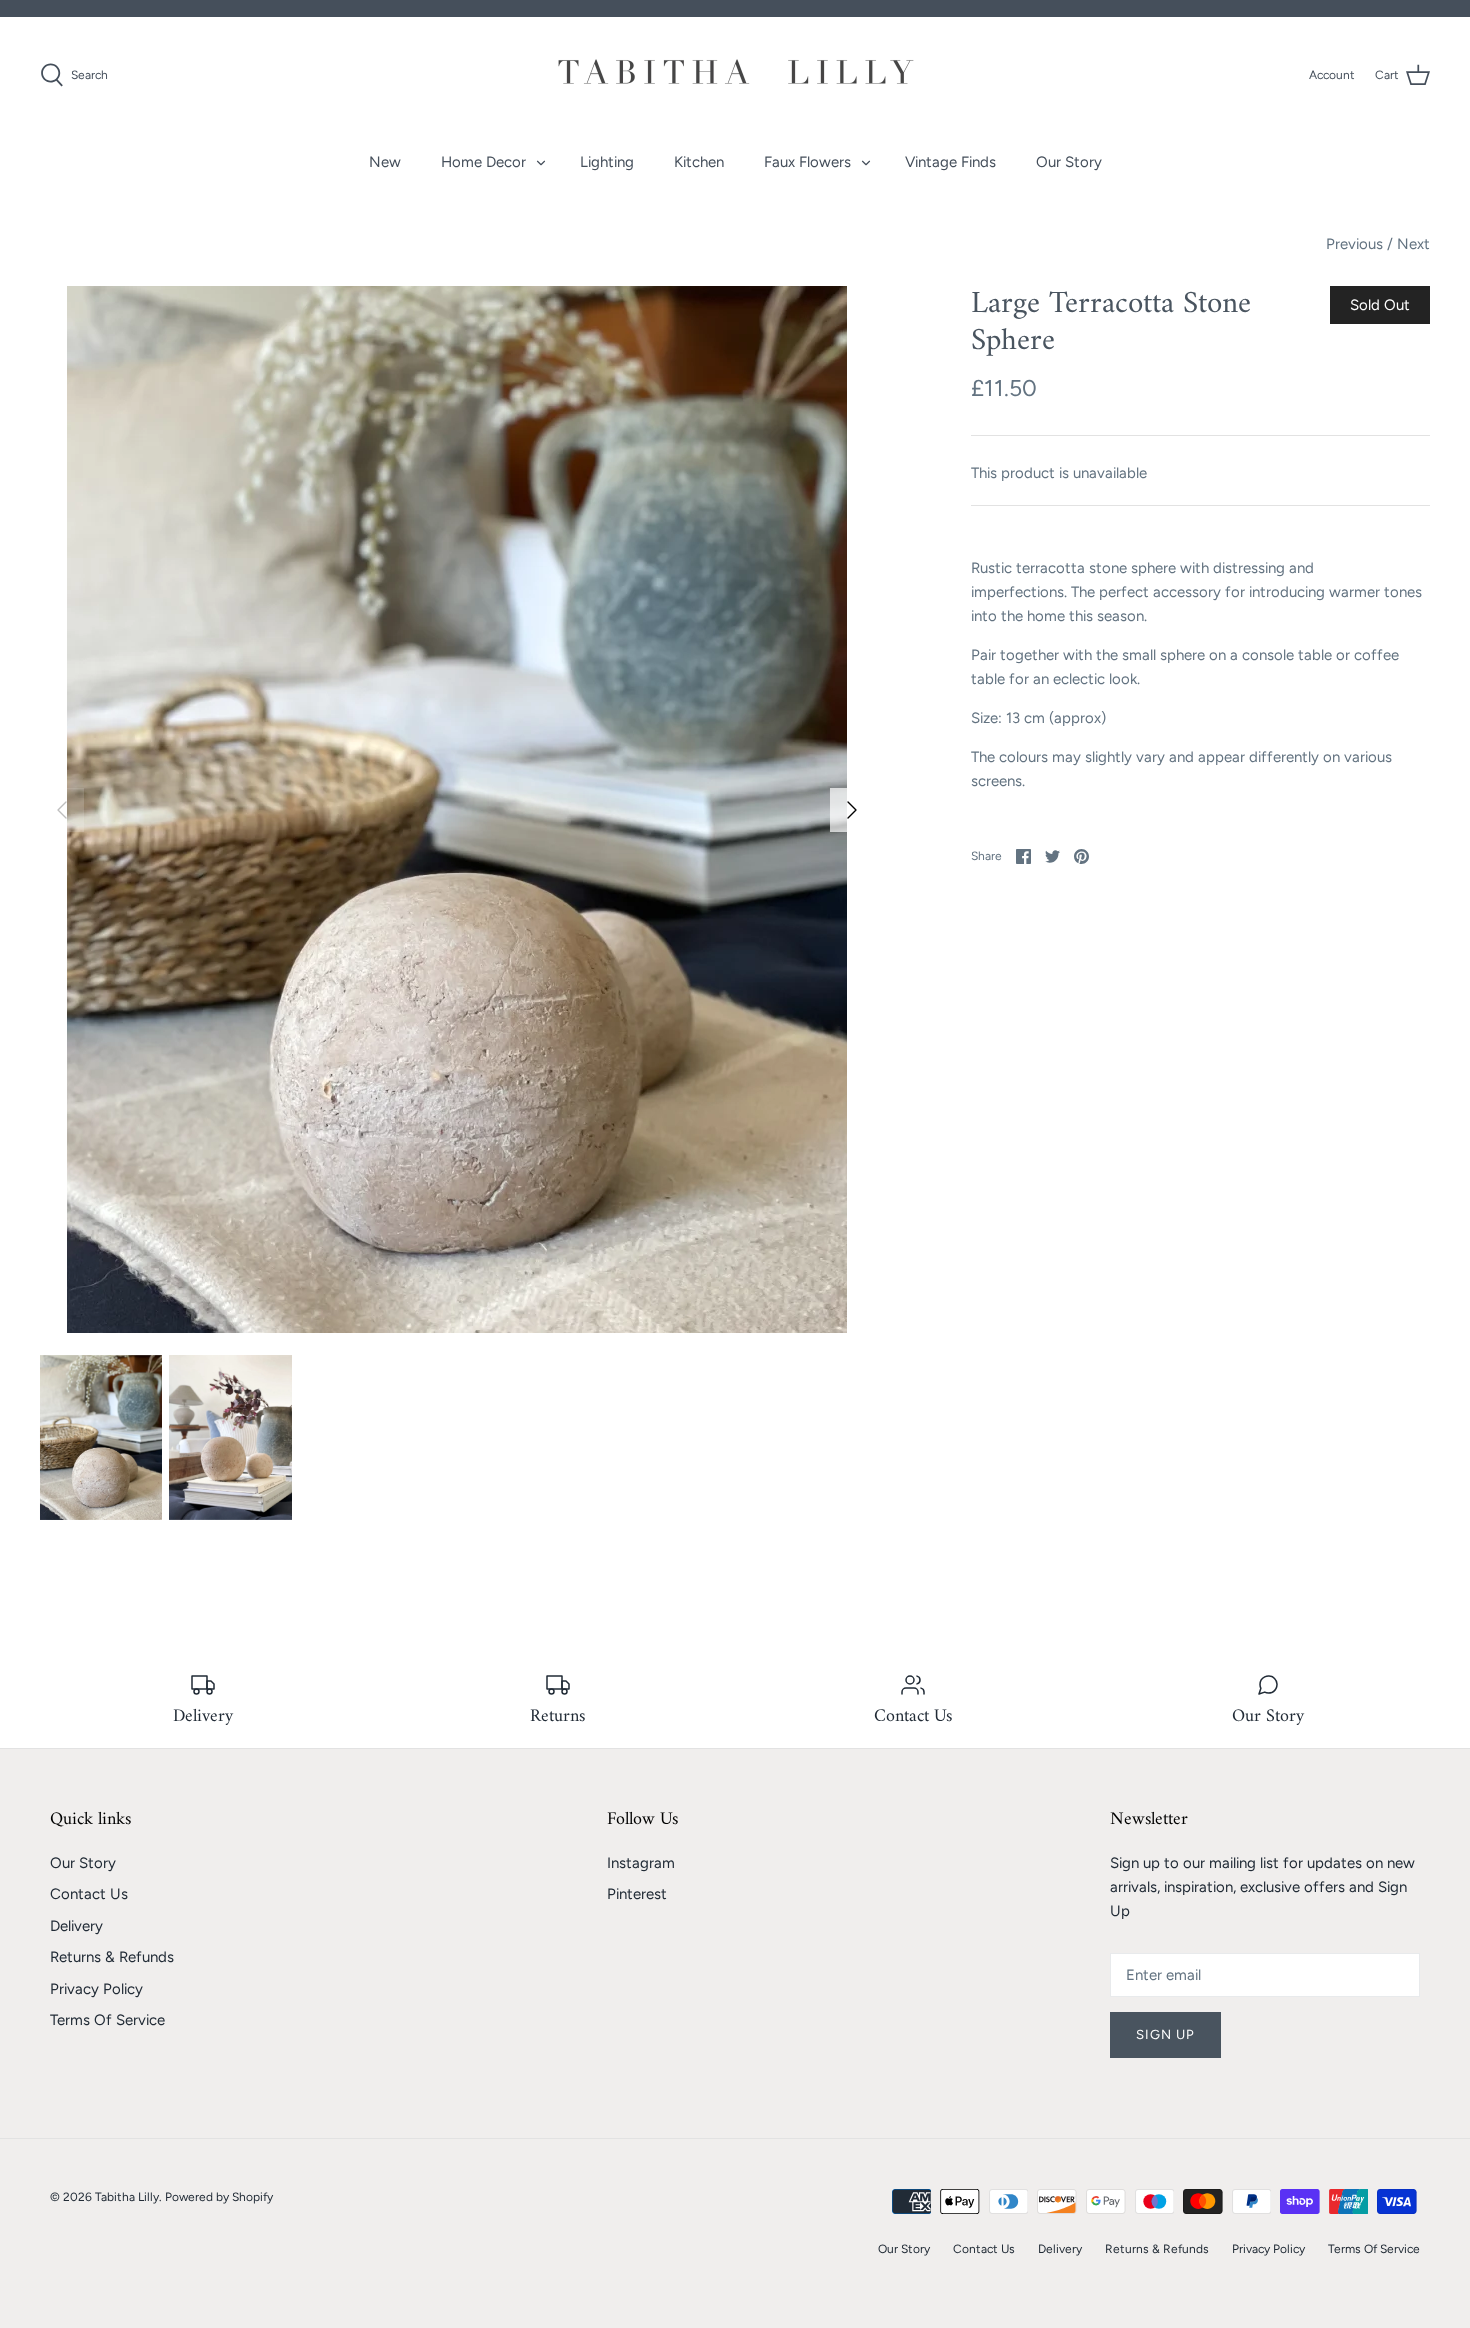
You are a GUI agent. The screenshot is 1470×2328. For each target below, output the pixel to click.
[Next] (852, 810)
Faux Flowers (807, 162)
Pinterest (637, 1894)
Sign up (1165, 2034)
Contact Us (89, 1894)
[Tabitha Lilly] (735, 74)
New (385, 162)
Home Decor (483, 162)
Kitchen (699, 162)
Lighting (607, 162)
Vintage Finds (950, 162)
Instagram (641, 1863)
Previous (1354, 244)
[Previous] (62, 810)
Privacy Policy (96, 1989)
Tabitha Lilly (127, 2197)
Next (1413, 244)
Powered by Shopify (219, 2197)
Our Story (1069, 162)
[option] (457, 809)
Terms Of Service (107, 2020)
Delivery (76, 1926)
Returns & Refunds (112, 1957)
